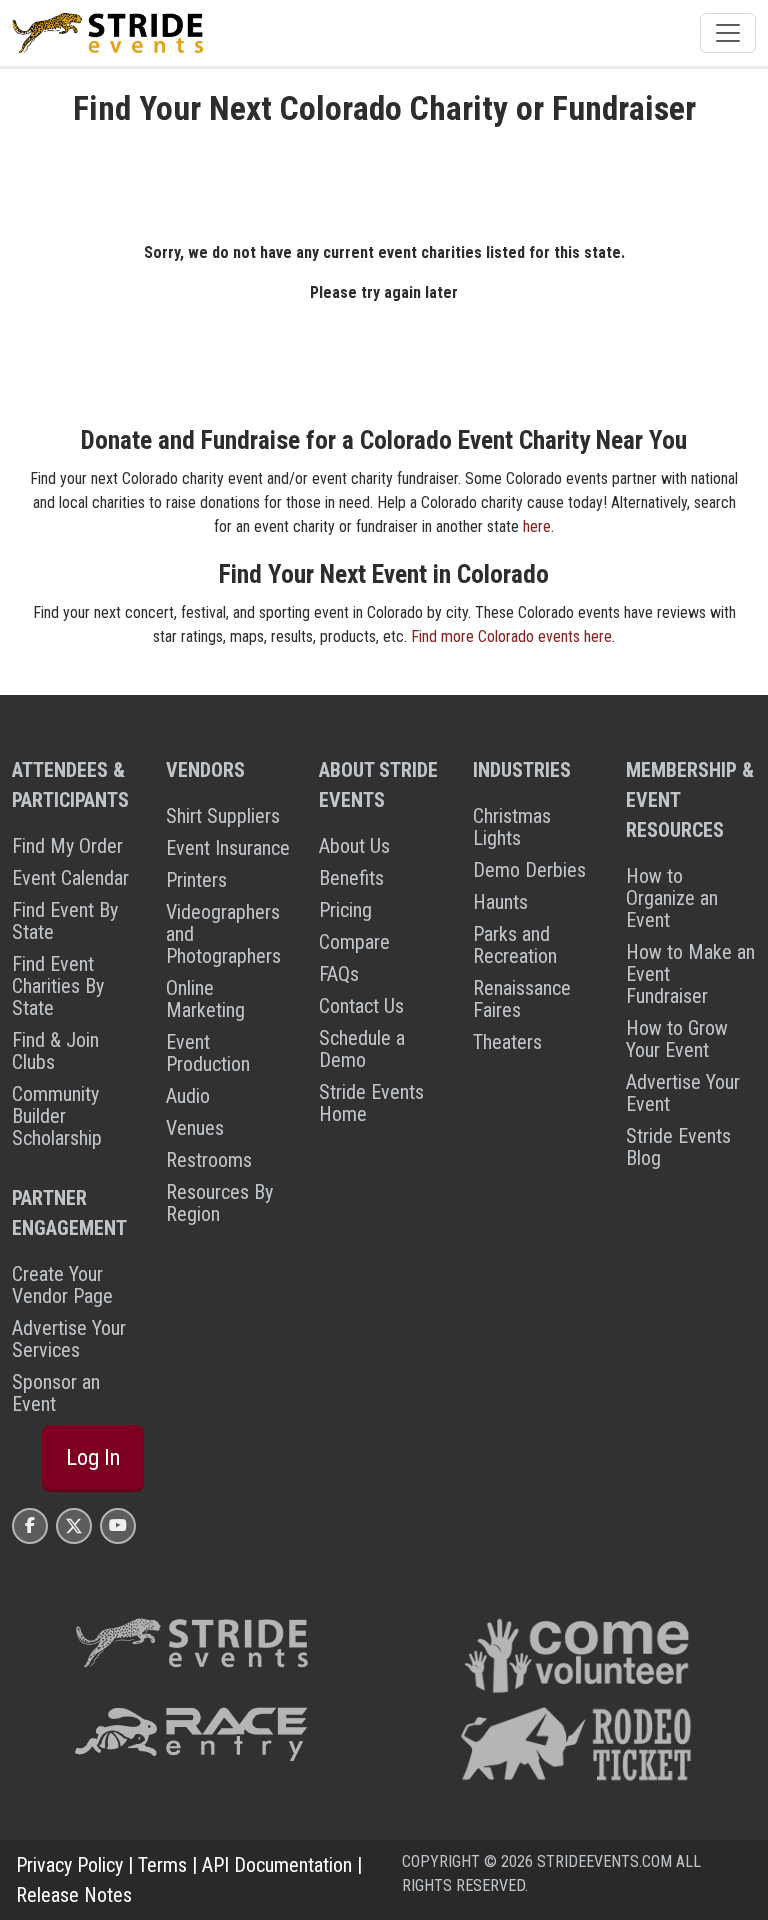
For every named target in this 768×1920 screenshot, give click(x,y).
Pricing (345, 910)
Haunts (500, 902)
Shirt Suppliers (223, 816)
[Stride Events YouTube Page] (118, 1525)
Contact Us (361, 1006)
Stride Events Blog (678, 1147)
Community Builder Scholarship (57, 1116)
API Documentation (277, 1865)
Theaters (507, 1042)
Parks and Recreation (515, 945)
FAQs (339, 974)
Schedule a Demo (362, 1049)
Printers (196, 880)
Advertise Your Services (69, 1339)
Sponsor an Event (56, 1393)
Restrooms (209, 1160)
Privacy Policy (69, 1865)
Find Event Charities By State (58, 986)
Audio (188, 1096)
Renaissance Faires (522, 999)
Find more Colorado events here (511, 636)
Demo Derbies (529, 870)
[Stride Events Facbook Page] (30, 1525)
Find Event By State (65, 921)
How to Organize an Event (672, 898)
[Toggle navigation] (728, 33)
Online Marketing (205, 999)
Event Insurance (228, 848)
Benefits (351, 878)
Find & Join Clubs (55, 1051)
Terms (162, 1865)
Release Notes (74, 1895)
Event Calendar (70, 878)
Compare (354, 942)
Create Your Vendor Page (62, 1285)
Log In (93, 1457)
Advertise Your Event (683, 1093)
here (537, 526)
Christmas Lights (512, 827)
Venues (195, 1128)
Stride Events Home (371, 1103)
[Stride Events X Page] (74, 1525)
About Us (354, 846)
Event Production (208, 1053)
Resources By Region (219, 1203)
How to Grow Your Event (677, 1039)
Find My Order (67, 846)
